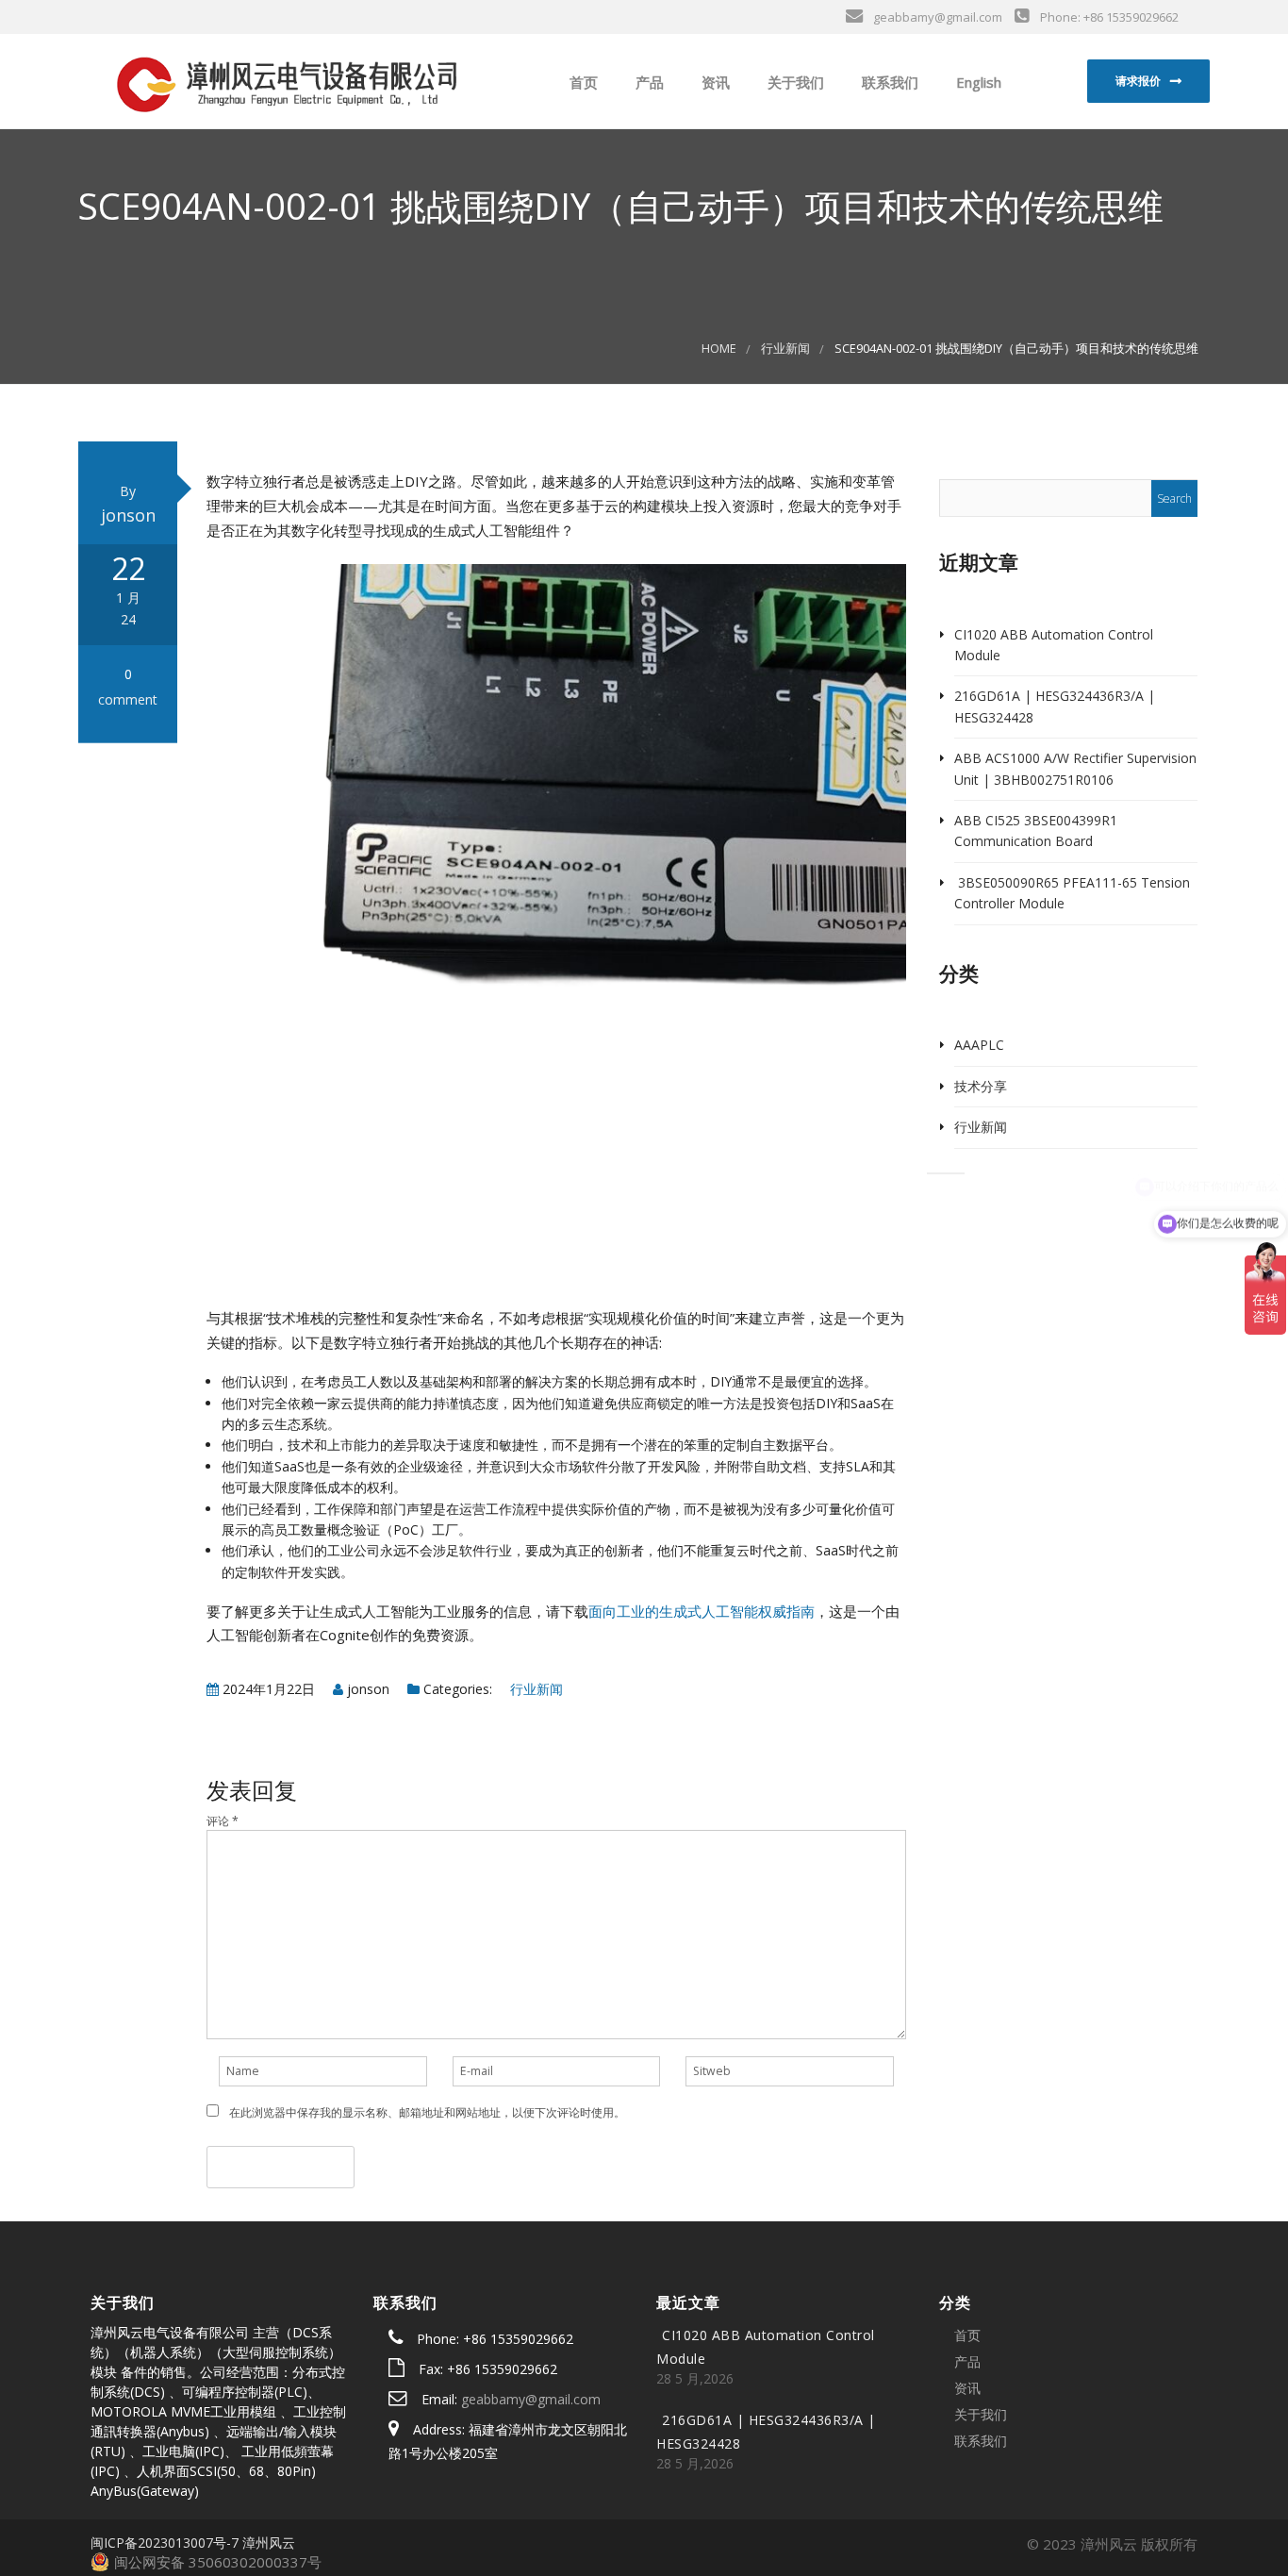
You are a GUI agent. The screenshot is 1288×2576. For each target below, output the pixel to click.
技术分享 (981, 1086)
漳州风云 (269, 2543)
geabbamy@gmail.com (531, 2399)
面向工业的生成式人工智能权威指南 (702, 1611)
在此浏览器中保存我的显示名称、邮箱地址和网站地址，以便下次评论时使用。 (427, 2112)
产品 (648, 82)
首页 (582, 82)
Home (719, 349)
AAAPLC (979, 1045)
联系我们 (888, 82)
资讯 (714, 82)
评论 (223, 1821)
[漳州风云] (285, 80)
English (977, 82)
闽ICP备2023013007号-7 (165, 2543)
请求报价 (1138, 81)
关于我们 (794, 82)
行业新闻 (785, 349)
